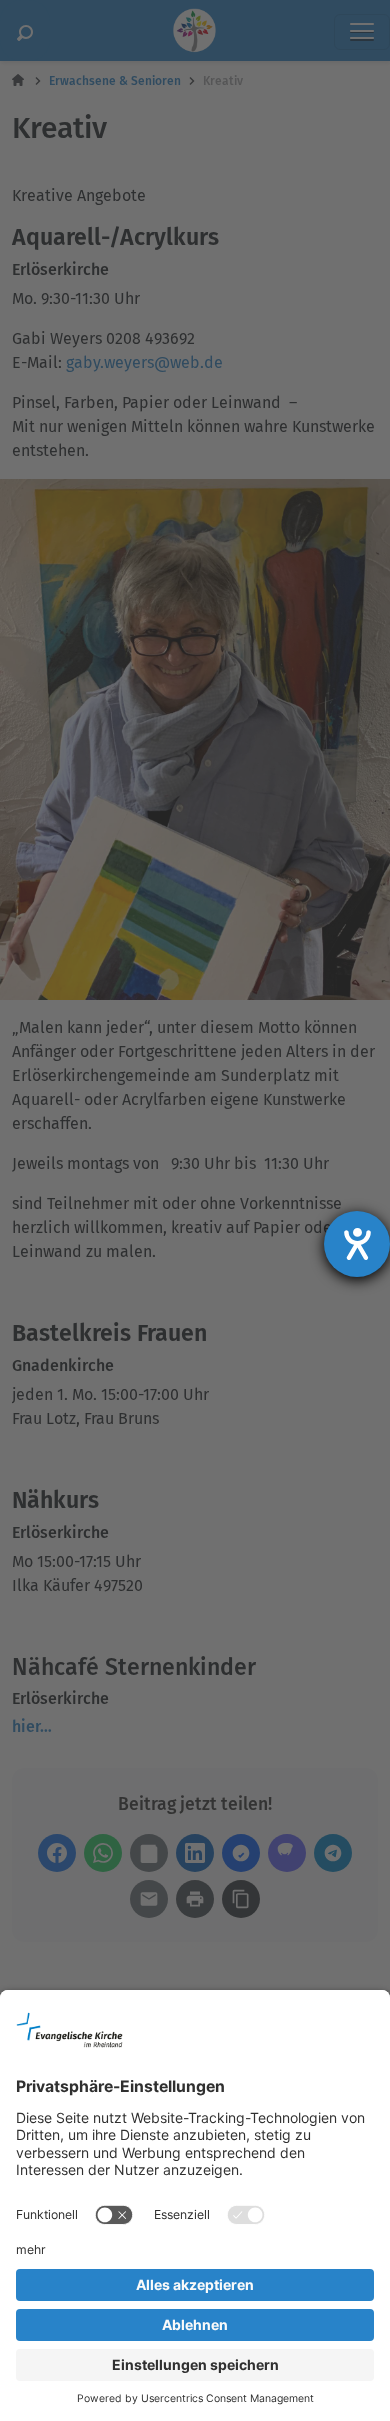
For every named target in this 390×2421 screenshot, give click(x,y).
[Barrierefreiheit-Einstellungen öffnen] (357, 1244)
